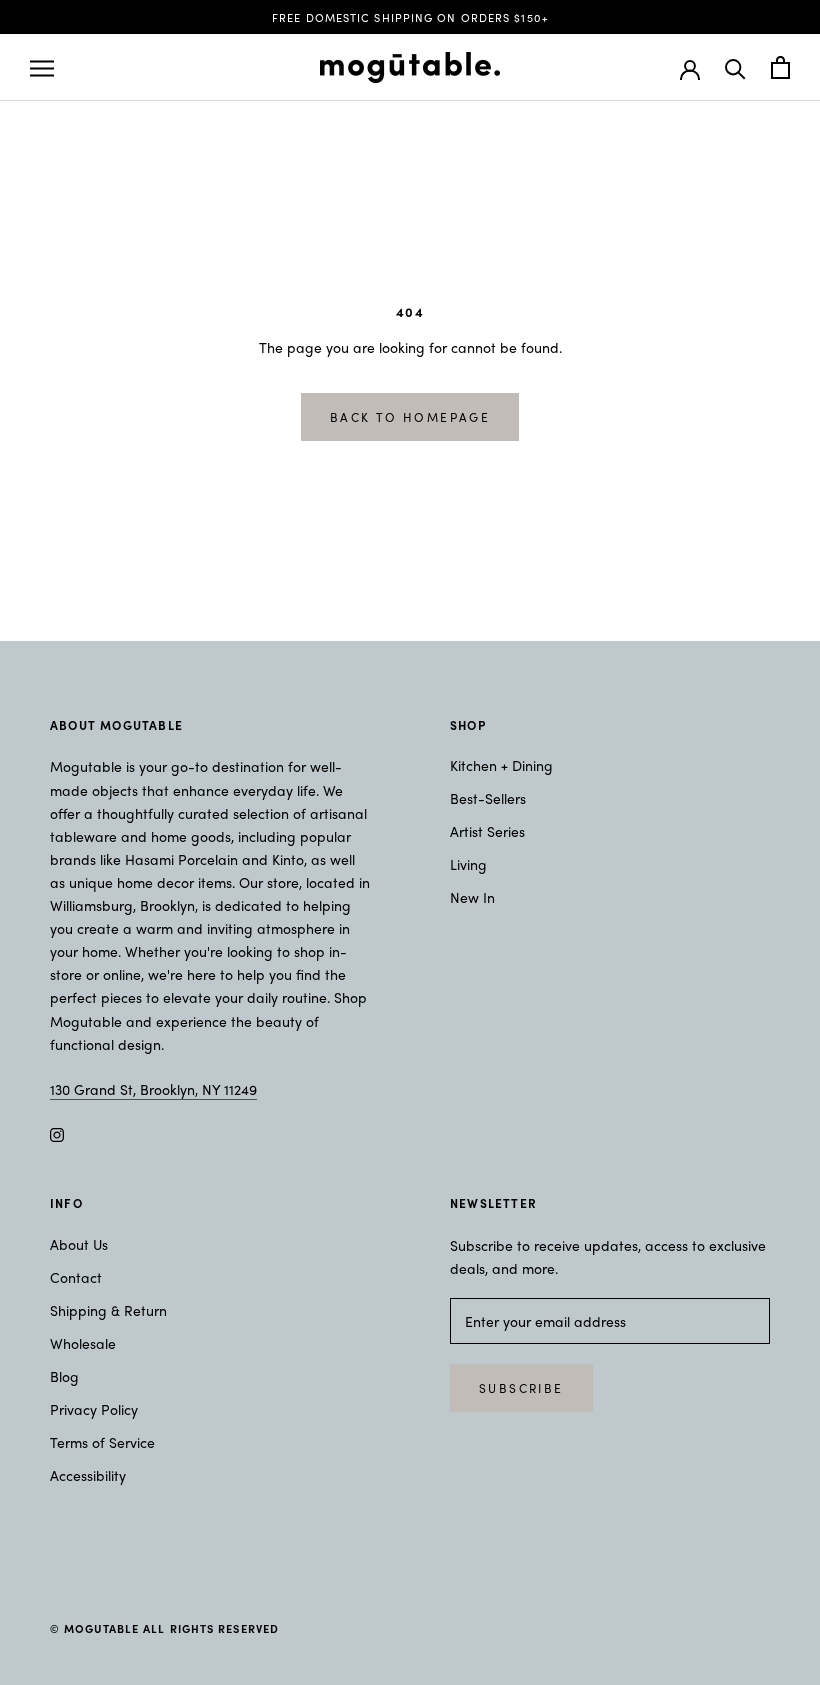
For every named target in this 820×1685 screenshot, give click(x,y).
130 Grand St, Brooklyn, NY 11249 (153, 1089)
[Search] (735, 67)
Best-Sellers (488, 798)
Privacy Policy (94, 1409)
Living (468, 864)
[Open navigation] (42, 68)
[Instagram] (57, 1132)
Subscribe (521, 1388)
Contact (76, 1277)
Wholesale (83, 1343)
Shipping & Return (108, 1310)
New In (472, 897)
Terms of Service (102, 1442)
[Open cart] (780, 67)
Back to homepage (410, 417)
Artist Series (487, 831)
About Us (79, 1244)
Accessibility (88, 1475)
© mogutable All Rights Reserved (164, 1628)
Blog (64, 1376)
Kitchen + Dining (501, 765)
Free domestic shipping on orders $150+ (410, 17)
